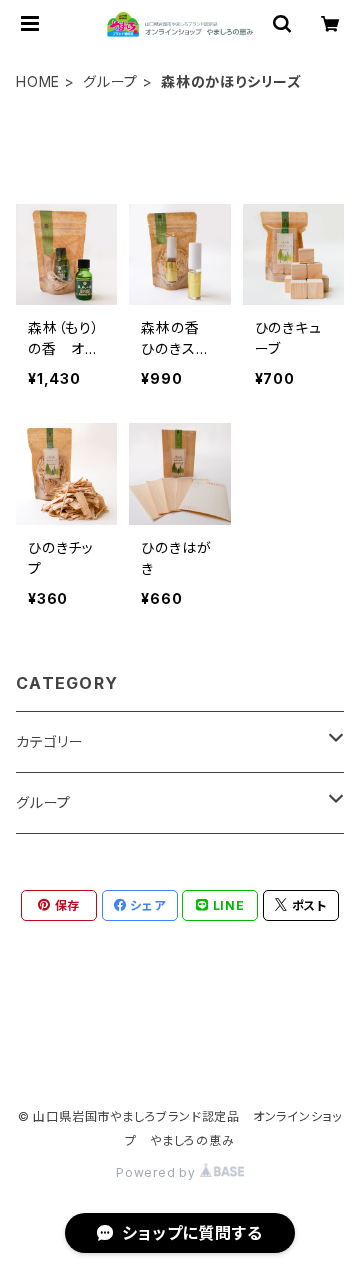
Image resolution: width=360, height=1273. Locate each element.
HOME (38, 81)
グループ (110, 81)
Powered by (158, 1172)
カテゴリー (50, 741)
